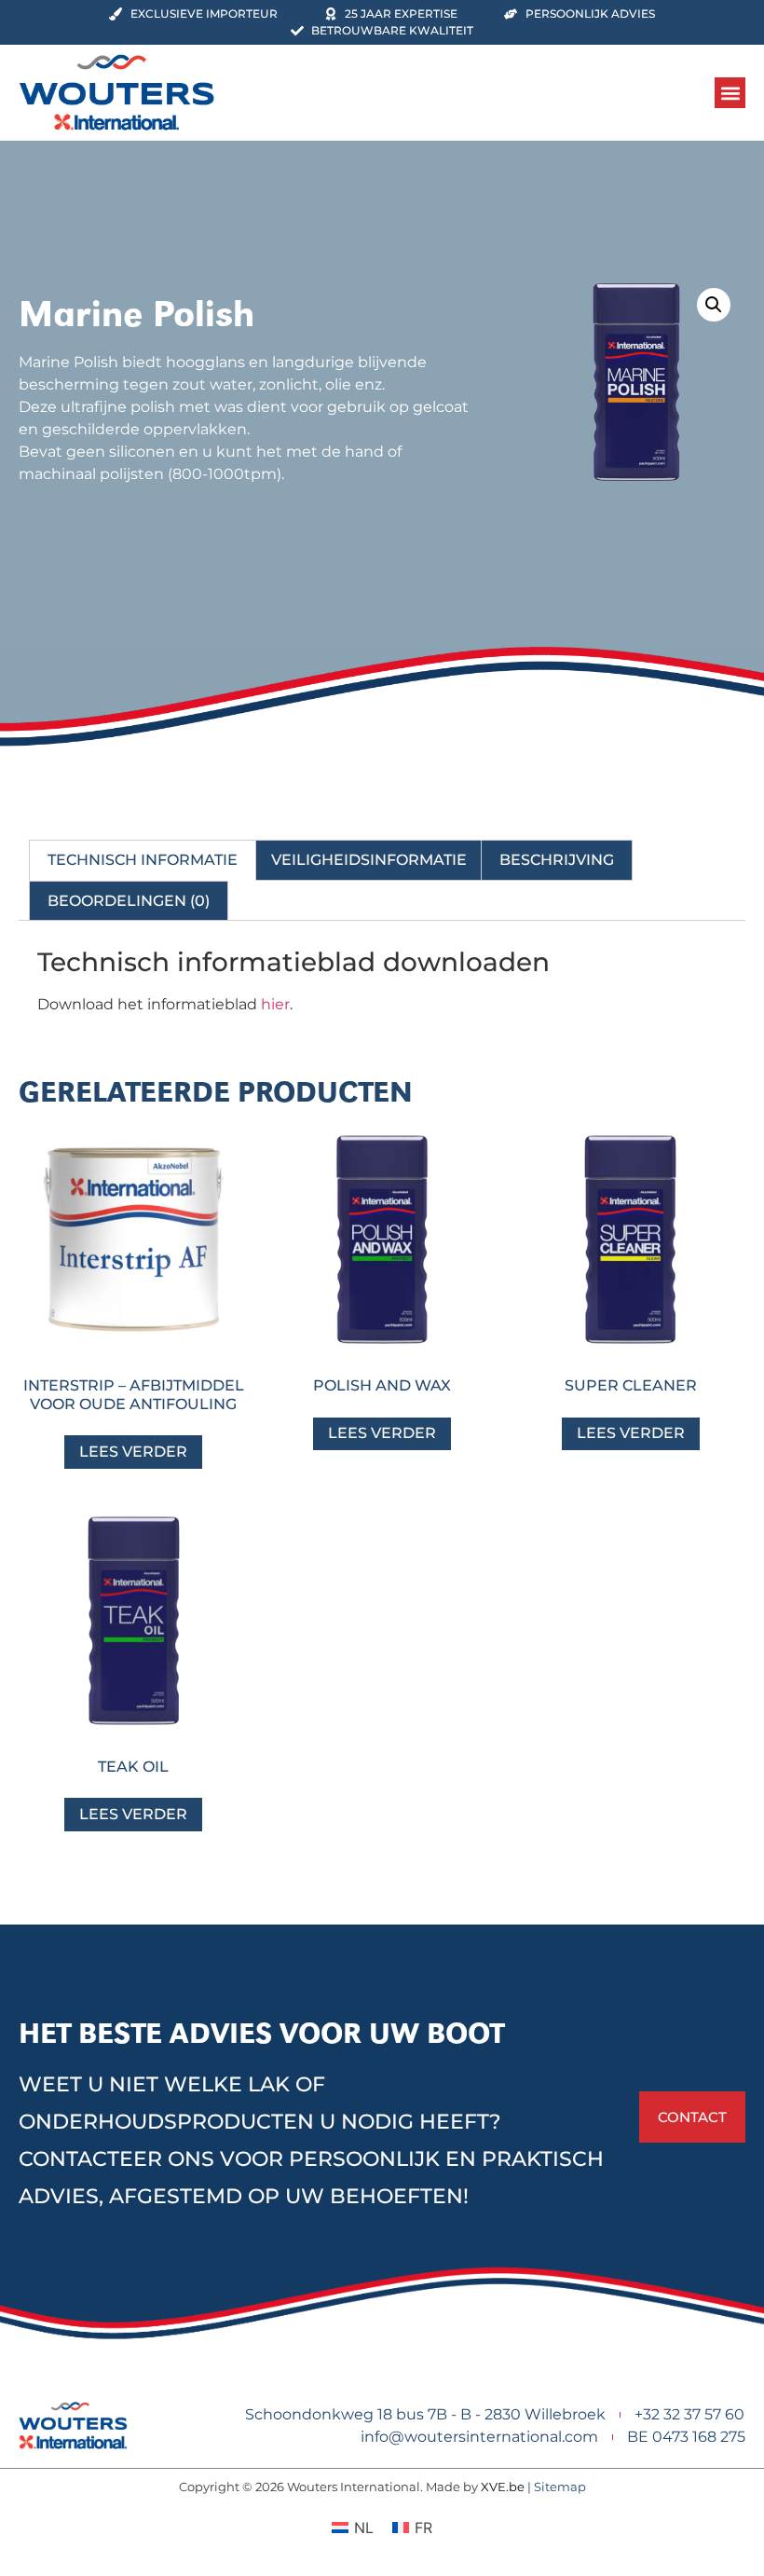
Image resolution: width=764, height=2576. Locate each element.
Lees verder (133, 1452)
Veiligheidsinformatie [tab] (369, 860)
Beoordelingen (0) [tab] (129, 901)
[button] (730, 93)
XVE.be (503, 2487)
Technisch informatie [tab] (143, 860)
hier (275, 1004)
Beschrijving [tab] (557, 860)
